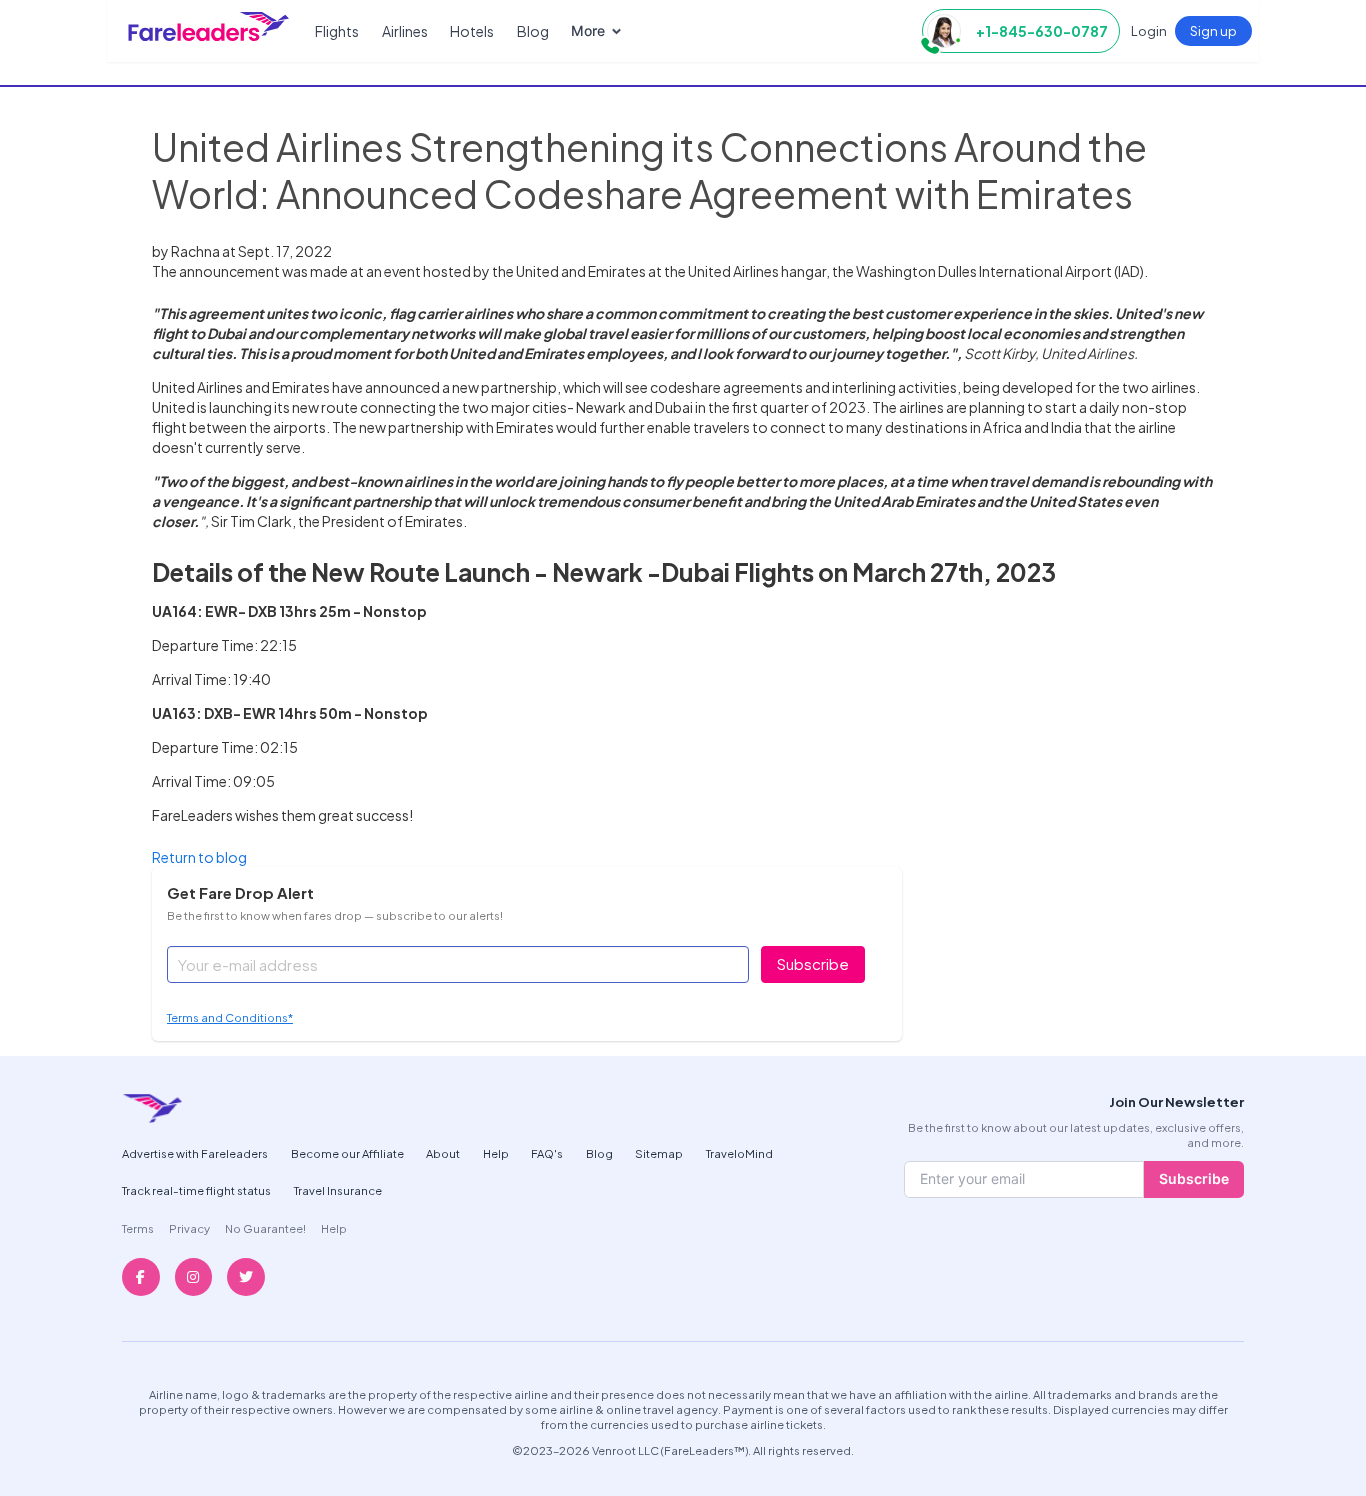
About (443, 1153)
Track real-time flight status (196, 1190)
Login (1149, 30)
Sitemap (659, 1153)
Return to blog (199, 857)
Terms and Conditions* (230, 1017)
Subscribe (813, 963)
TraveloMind (739, 1153)
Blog (533, 31)
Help (496, 1153)
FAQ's (547, 1153)
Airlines (405, 31)
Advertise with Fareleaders (195, 1153)
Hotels (472, 31)
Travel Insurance (338, 1190)
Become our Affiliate (347, 1153)
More (588, 30)
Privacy (189, 1228)
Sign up (1213, 30)
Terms (138, 1228)
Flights (337, 31)
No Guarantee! (265, 1228)
